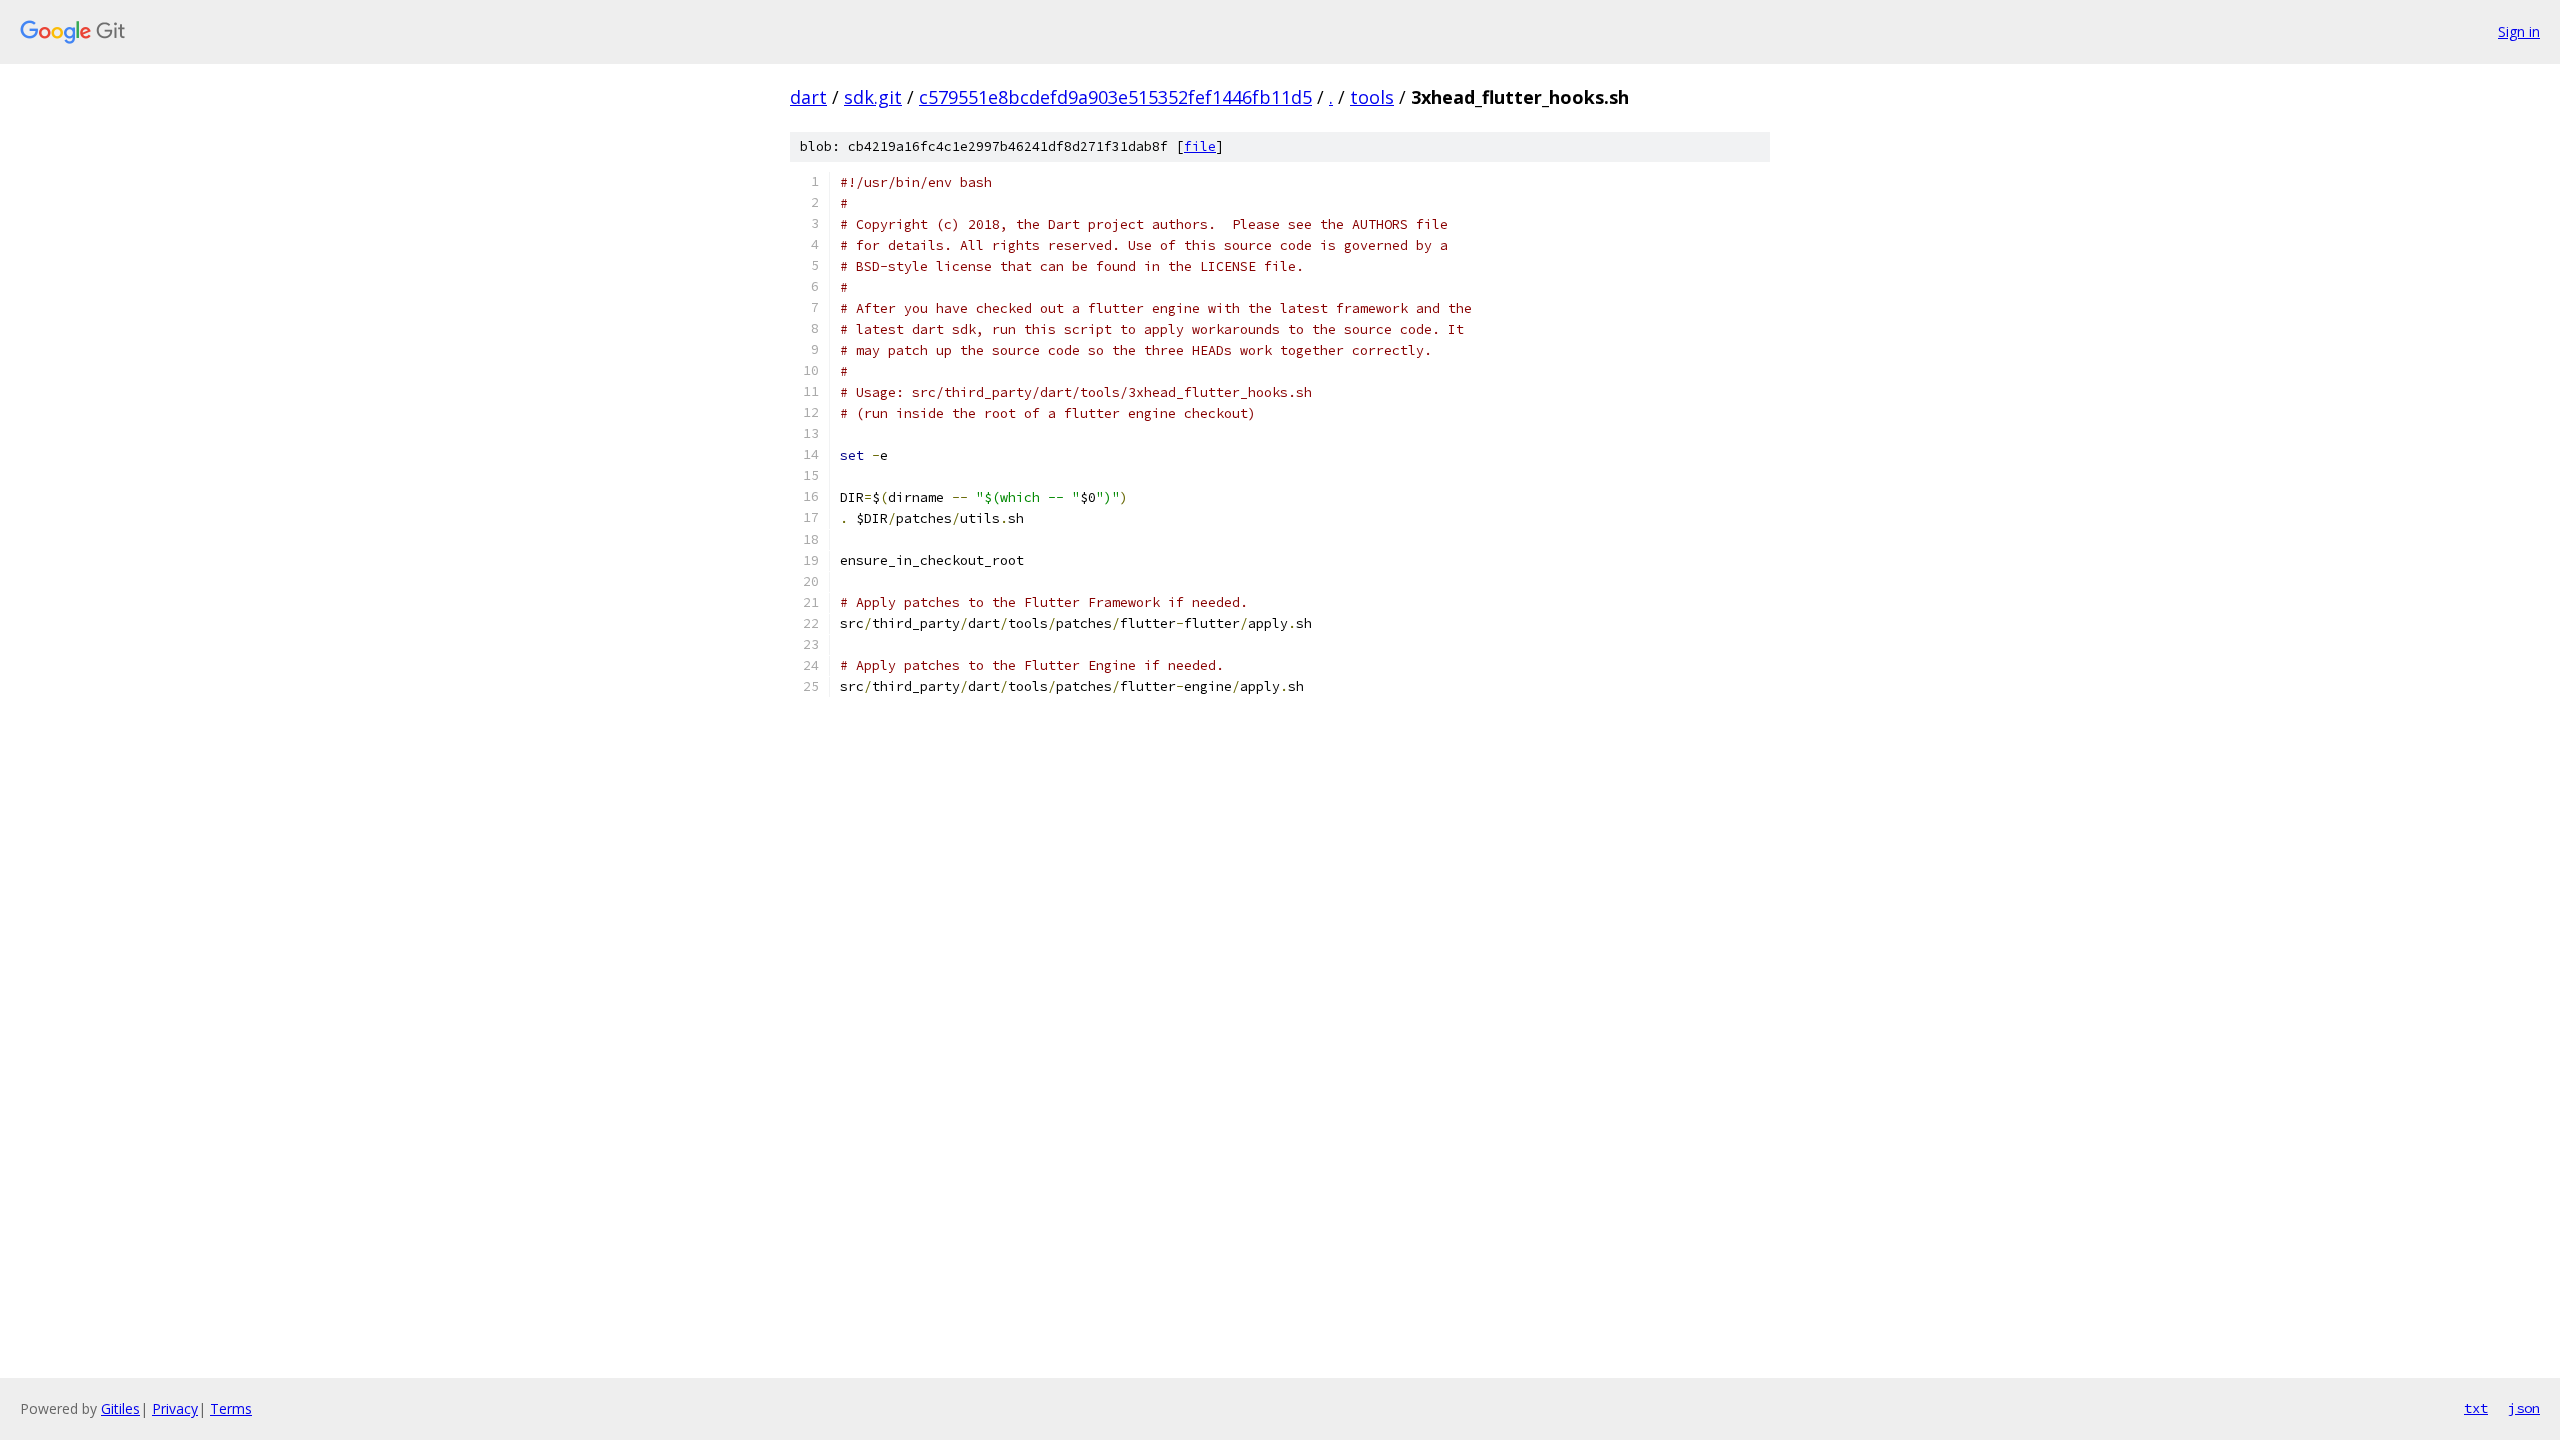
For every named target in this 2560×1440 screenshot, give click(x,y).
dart (808, 97)
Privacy (175, 1408)
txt (2476, 1408)
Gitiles (120, 1408)
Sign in (2519, 31)
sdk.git (873, 97)
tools (1372, 97)
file (1200, 146)
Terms (231, 1408)
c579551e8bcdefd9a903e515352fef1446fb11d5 (1115, 97)
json (2524, 1408)
